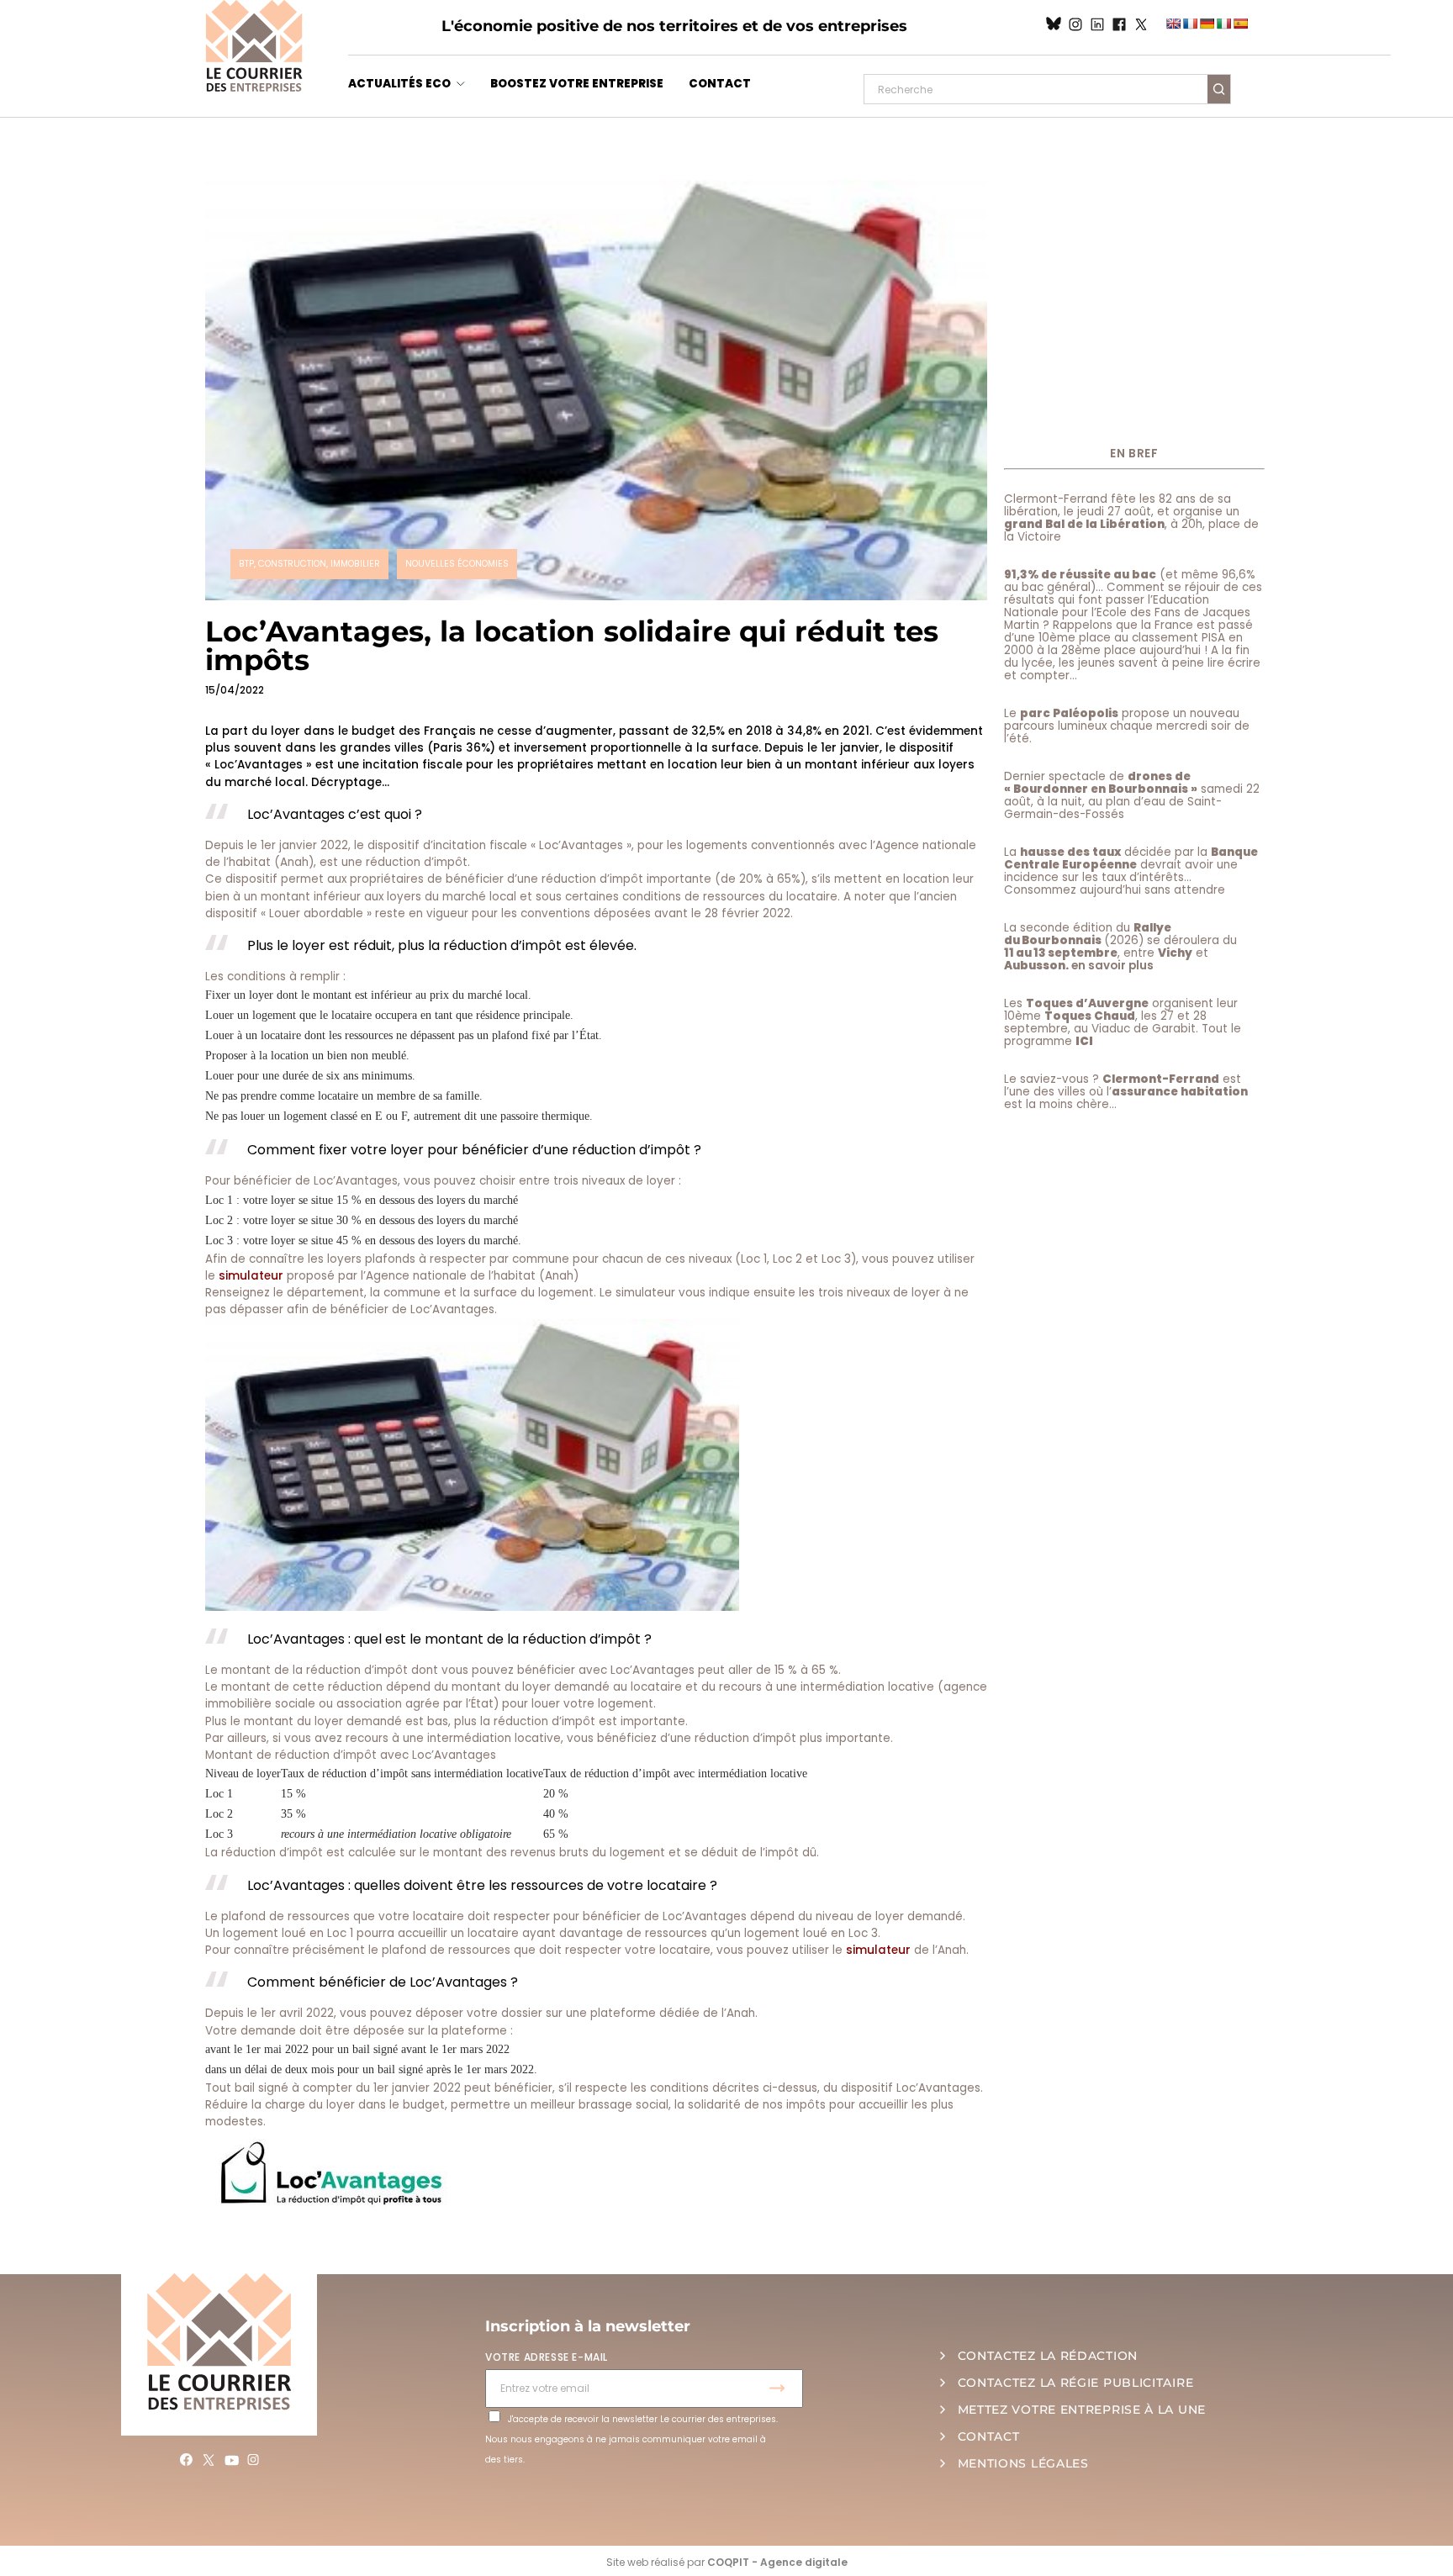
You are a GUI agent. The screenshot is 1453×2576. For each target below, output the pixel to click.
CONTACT (720, 84)
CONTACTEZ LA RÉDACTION (1048, 2356)
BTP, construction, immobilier (309, 564)
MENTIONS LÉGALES (1023, 2463)
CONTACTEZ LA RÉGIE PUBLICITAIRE (1076, 2383)
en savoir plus (1112, 966)
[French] (1190, 24)
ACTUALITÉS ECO (399, 84)
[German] (1207, 24)
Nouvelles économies (457, 564)
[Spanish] (1240, 24)
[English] (1173, 24)
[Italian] (1223, 24)
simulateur (251, 1276)
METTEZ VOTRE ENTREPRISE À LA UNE (1082, 2410)
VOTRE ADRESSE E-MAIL (547, 2357)
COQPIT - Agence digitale (777, 2562)
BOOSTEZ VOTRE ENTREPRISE (577, 84)
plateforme (623, 2013)
